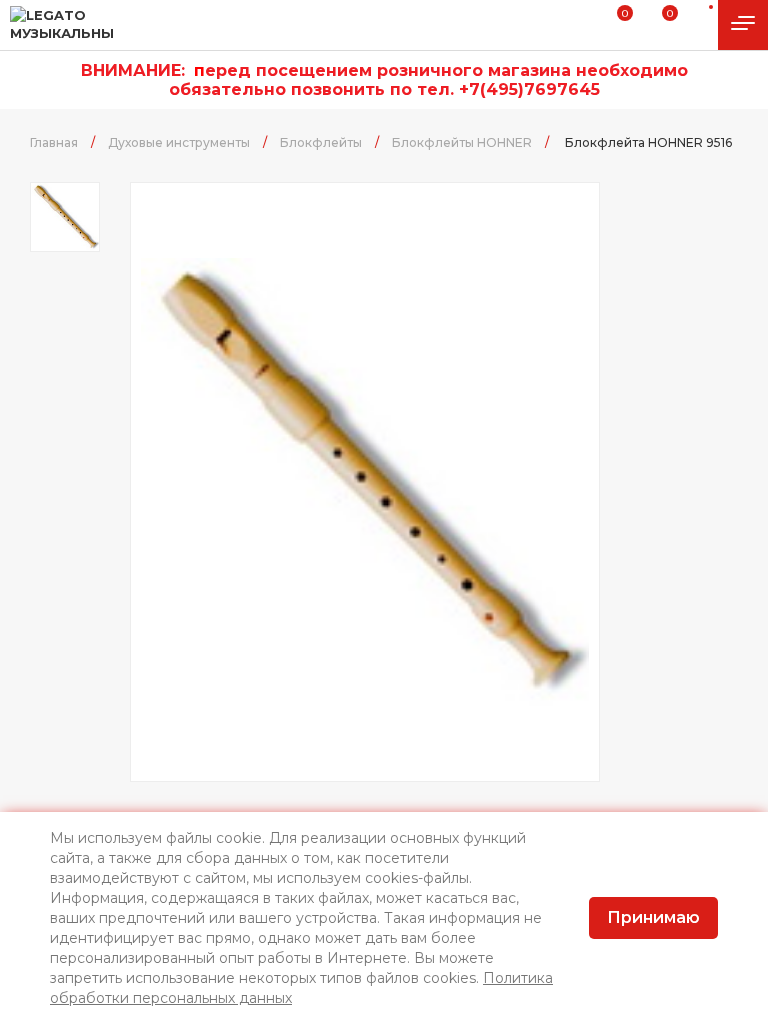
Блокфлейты (321, 142)
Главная (54, 142)
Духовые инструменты (179, 142)
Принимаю (653, 917)
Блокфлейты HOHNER (462, 142)
